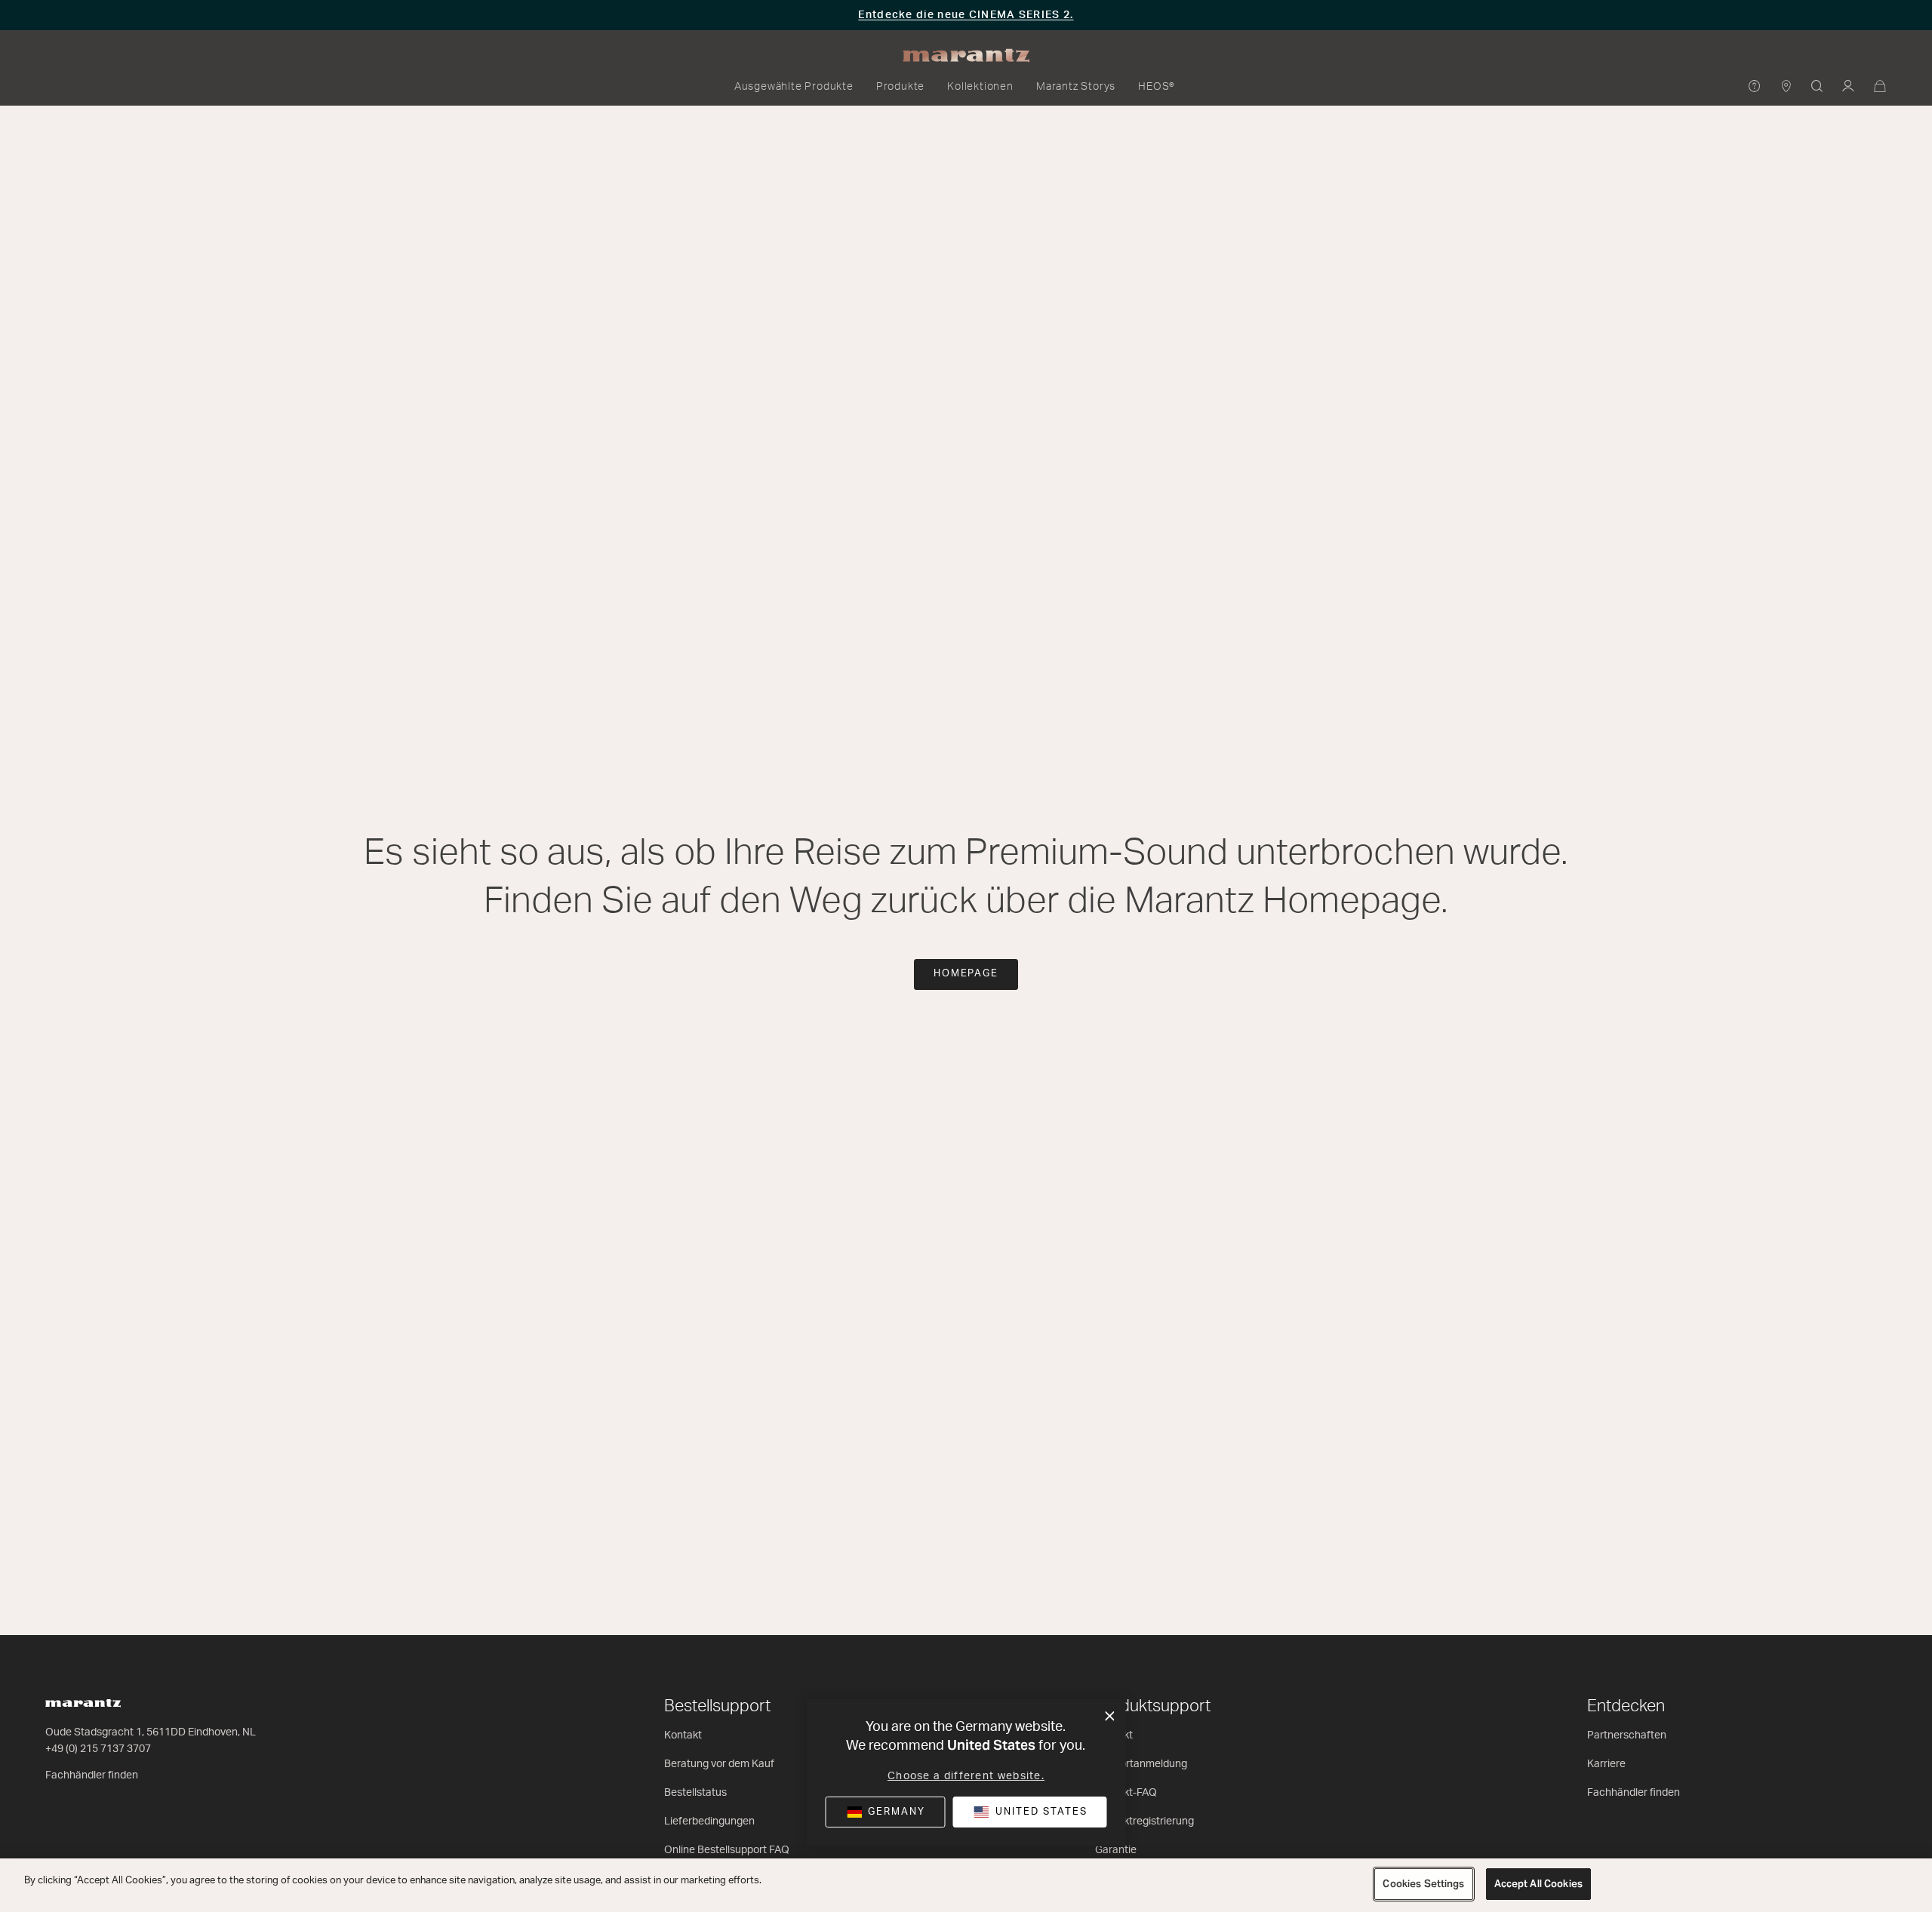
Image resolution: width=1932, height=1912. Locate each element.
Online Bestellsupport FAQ (727, 1850)
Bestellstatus (695, 1793)
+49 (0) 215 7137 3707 (98, 1749)
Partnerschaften (1627, 1735)
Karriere (1606, 1764)
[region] (966, 1885)
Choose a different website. (966, 1776)
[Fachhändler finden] (1787, 87)
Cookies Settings (1423, 1884)
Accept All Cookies (1538, 1884)
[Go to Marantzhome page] (347, 1703)
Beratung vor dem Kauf (719, 1764)
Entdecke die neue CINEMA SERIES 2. (966, 15)
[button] (794, 87)
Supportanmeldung (1141, 1764)
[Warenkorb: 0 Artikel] (1880, 87)
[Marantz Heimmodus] (966, 56)
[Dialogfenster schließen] (1110, 1717)
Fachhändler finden (92, 1775)
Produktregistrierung (1144, 1821)
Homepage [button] (966, 974)
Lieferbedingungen (709, 1821)
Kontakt (683, 1735)
